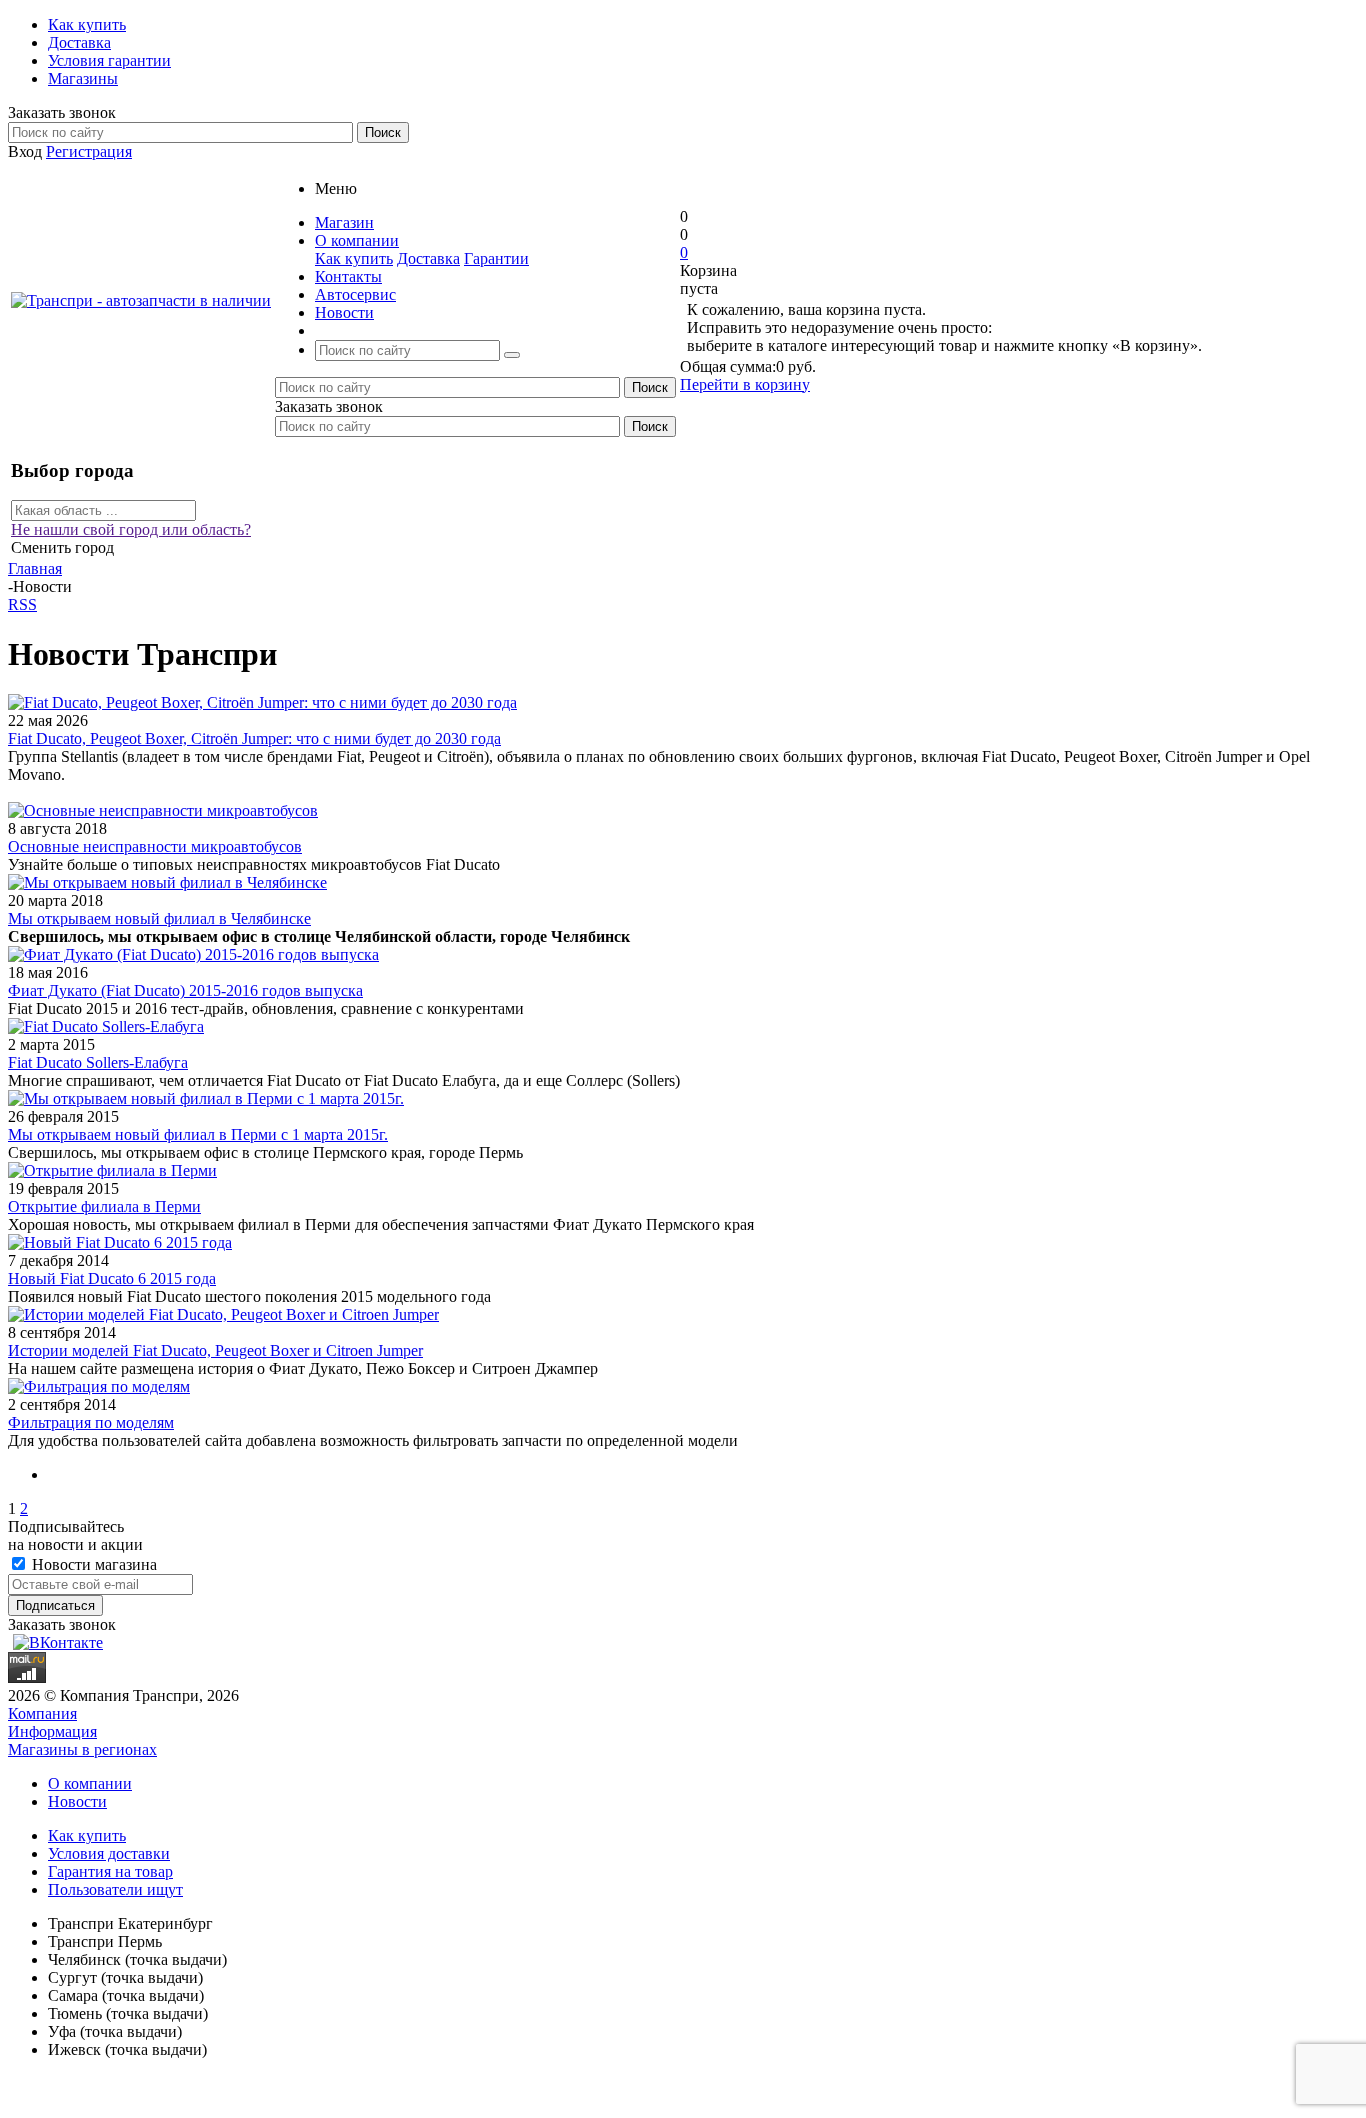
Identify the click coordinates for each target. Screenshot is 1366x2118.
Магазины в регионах (82, 1749)
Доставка (428, 258)
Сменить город (62, 547)
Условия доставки (109, 1853)
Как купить (354, 258)
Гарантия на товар (110, 1871)
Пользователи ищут (115, 1889)
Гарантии (496, 258)
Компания (42, 1713)
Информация (52, 1731)
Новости (77, 1801)
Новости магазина (92, 1564)
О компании (90, 1783)
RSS (22, 604)
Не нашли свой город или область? (131, 529)
